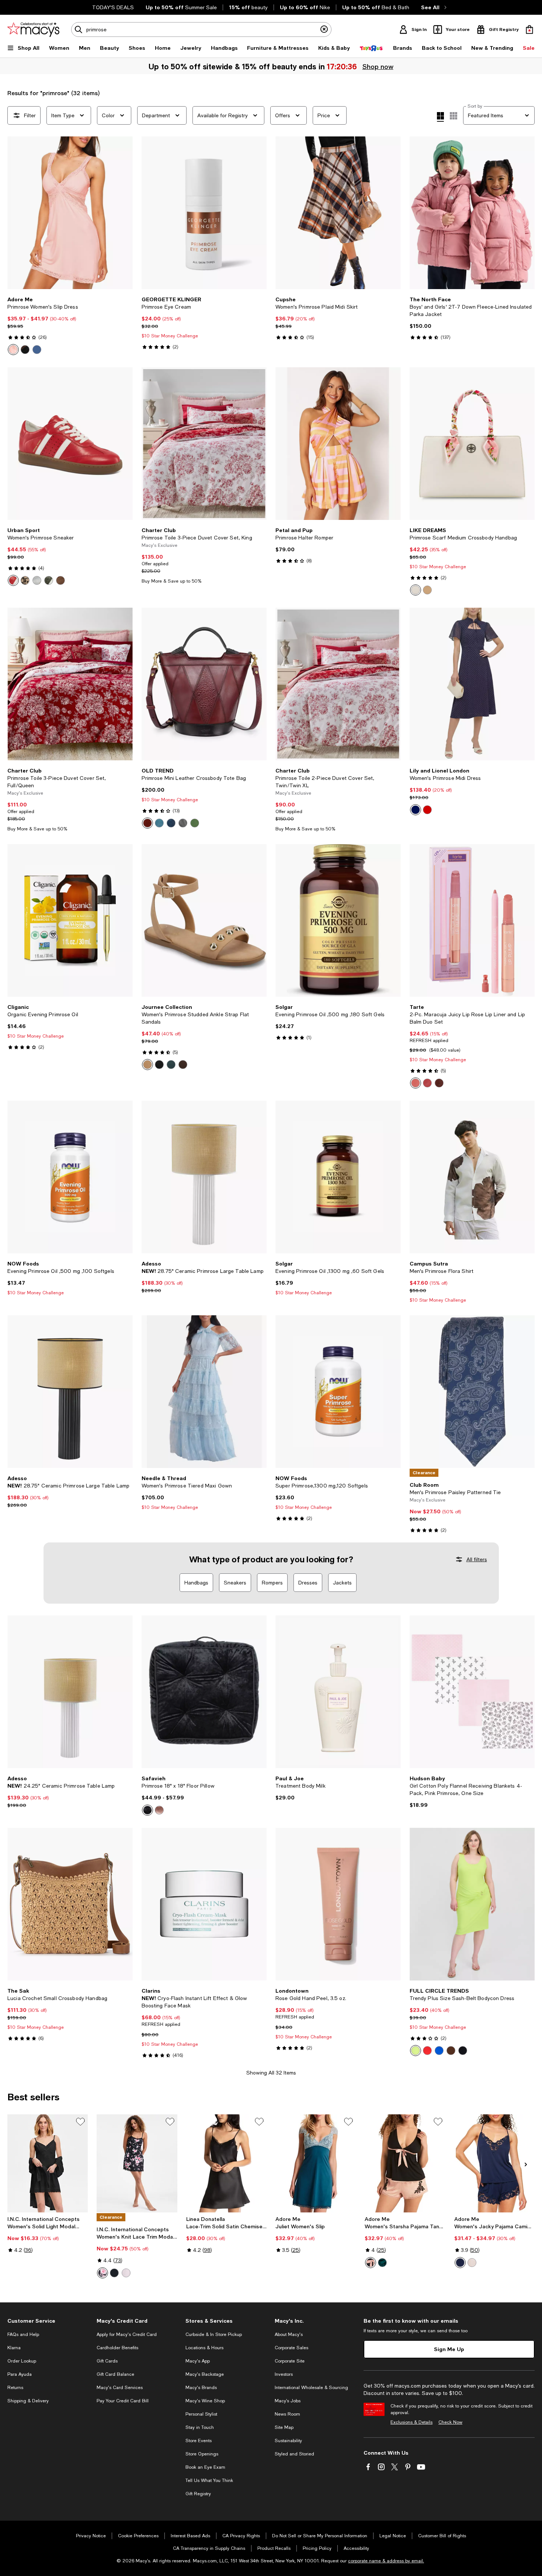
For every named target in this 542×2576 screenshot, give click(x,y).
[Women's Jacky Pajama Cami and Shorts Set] (494, 2163)
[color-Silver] (37, 580)
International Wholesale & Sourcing (311, 2388)
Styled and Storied (294, 2454)
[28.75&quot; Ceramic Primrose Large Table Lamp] (204, 1177)
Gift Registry (198, 2494)
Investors (284, 2374)
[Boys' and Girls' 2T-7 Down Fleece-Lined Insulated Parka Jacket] (472, 213)
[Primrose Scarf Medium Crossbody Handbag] (472, 444)
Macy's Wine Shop (205, 2401)
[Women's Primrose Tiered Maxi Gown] (204, 1392)
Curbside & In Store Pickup (214, 2334)
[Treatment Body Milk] (338, 1692)
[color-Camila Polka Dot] (126, 2273)
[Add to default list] (80, 2122)
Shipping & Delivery (28, 2401)
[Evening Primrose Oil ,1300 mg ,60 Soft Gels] (338, 1177)
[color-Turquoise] (159, 823)
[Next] (124, 213)
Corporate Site (290, 2361)
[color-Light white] (472, 2263)
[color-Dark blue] (37, 350)
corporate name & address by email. (386, 2561)
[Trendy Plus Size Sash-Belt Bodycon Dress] (472, 1904)
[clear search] (324, 29)
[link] (70, 326)
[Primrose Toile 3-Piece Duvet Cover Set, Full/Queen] (70, 684)
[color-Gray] (183, 823)
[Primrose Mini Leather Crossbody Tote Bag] (204, 684)
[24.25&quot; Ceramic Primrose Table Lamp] (70, 1692)
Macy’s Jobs (288, 2401)
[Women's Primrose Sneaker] (70, 444)
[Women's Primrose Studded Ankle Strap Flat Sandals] (204, 920)
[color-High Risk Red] (427, 2051)
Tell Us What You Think (209, 2480)
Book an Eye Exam (205, 2467)
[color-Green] (49, 580)
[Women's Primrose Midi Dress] (472, 684)
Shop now (378, 66)
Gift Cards (107, 2361)
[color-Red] (13, 580)
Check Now (450, 2422)
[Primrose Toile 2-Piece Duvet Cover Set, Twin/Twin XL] (338, 684)
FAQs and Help (23, 2334)
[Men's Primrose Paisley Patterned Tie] (472, 1392)
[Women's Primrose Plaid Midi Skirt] (338, 213)
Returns (15, 2388)
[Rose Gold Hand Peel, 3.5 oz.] (338, 1904)
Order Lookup (22, 2361)
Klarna (14, 2348)
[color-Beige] (25, 580)
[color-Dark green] (382, 2263)
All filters (477, 1559)
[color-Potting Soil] (451, 2051)
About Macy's (289, 2334)
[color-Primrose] (416, 1083)
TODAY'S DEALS (113, 7)
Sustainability (288, 2441)
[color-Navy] (171, 823)
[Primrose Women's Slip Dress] (70, 213)
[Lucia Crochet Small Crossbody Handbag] (70, 1904)
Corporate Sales (291, 2348)
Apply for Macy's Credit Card (127, 2334)
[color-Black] (25, 350)
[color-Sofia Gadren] (103, 2273)
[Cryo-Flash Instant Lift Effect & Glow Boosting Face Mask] (204, 1904)
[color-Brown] (60, 580)
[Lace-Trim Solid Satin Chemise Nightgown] (226, 2163)
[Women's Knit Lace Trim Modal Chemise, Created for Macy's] (137, 2163)
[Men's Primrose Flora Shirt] (472, 1177)
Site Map (284, 2427)
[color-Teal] (171, 1065)
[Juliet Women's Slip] (316, 2163)
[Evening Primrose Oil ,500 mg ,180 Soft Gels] (338, 920)
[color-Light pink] (13, 350)
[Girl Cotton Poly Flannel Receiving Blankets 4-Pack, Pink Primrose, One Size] (472, 1692)
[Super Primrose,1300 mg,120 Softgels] (338, 1392)
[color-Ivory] (416, 590)
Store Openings (202, 2454)
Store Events (199, 2441)
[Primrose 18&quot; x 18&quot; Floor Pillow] (204, 1692)
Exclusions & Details (411, 2422)
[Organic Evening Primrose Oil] (70, 920)
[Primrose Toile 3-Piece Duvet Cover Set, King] (204, 444)
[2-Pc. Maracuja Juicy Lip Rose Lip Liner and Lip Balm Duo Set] (472, 920)
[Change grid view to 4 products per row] (440, 117)
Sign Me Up (449, 2349)
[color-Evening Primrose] (416, 2051)
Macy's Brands (201, 2388)
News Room (287, 2414)
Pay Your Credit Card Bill (123, 2401)
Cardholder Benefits (117, 2348)
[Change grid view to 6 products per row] (454, 116)
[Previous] (16, 213)
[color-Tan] (147, 1065)
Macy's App (198, 2361)
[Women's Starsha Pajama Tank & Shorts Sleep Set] (405, 2163)
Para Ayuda (20, 2374)
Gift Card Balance (115, 2374)
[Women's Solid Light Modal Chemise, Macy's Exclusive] (48, 2163)
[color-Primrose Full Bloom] (439, 1083)
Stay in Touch (200, 2427)
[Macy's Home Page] (33, 29)
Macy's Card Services (120, 2388)
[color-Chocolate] (183, 1065)
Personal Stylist (201, 2414)
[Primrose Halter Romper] (338, 444)
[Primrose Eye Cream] (204, 213)
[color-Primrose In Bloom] (427, 1083)
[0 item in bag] (529, 29)
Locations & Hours (204, 2348)
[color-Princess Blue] (439, 2051)
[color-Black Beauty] (463, 2051)
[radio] (13, 350)
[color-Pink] (159, 1810)
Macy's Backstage (205, 2374)
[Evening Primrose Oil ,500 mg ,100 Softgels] (70, 1177)
